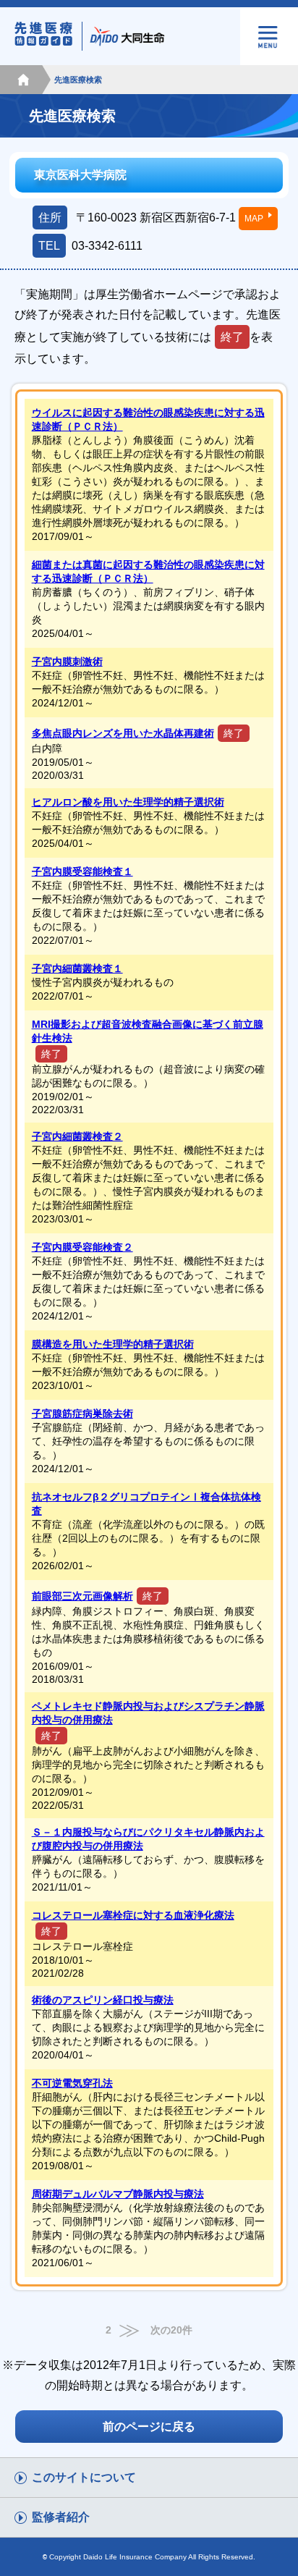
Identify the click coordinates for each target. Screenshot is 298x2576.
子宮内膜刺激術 (67, 662)
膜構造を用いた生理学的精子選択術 (113, 1344)
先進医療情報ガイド (51, 36)
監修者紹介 (61, 2517)
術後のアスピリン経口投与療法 (103, 2000)
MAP (254, 219)
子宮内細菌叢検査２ (77, 1136)
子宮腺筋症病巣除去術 (82, 1414)
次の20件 (171, 2330)
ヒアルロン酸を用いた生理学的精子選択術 (128, 802)
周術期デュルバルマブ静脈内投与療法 (118, 2194)
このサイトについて (84, 2477)
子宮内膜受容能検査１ (82, 871)
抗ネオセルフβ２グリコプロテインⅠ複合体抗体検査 (146, 1504)
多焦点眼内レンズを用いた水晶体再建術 (123, 733)
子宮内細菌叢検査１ (77, 968)
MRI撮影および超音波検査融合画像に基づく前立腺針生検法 (148, 1031)
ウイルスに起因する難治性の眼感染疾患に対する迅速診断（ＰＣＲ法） (148, 419)
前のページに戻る (149, 2427)
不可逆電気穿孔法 (72, 2083)
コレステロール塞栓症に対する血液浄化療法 (133, 1915)
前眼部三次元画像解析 (82, 1596)
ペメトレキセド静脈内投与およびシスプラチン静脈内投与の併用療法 (148, 1713)
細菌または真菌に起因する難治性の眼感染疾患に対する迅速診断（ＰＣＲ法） (148, 571)
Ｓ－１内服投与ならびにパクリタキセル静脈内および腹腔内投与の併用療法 (148, 1839)
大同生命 (129, 36)
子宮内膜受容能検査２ (82, 1247)
